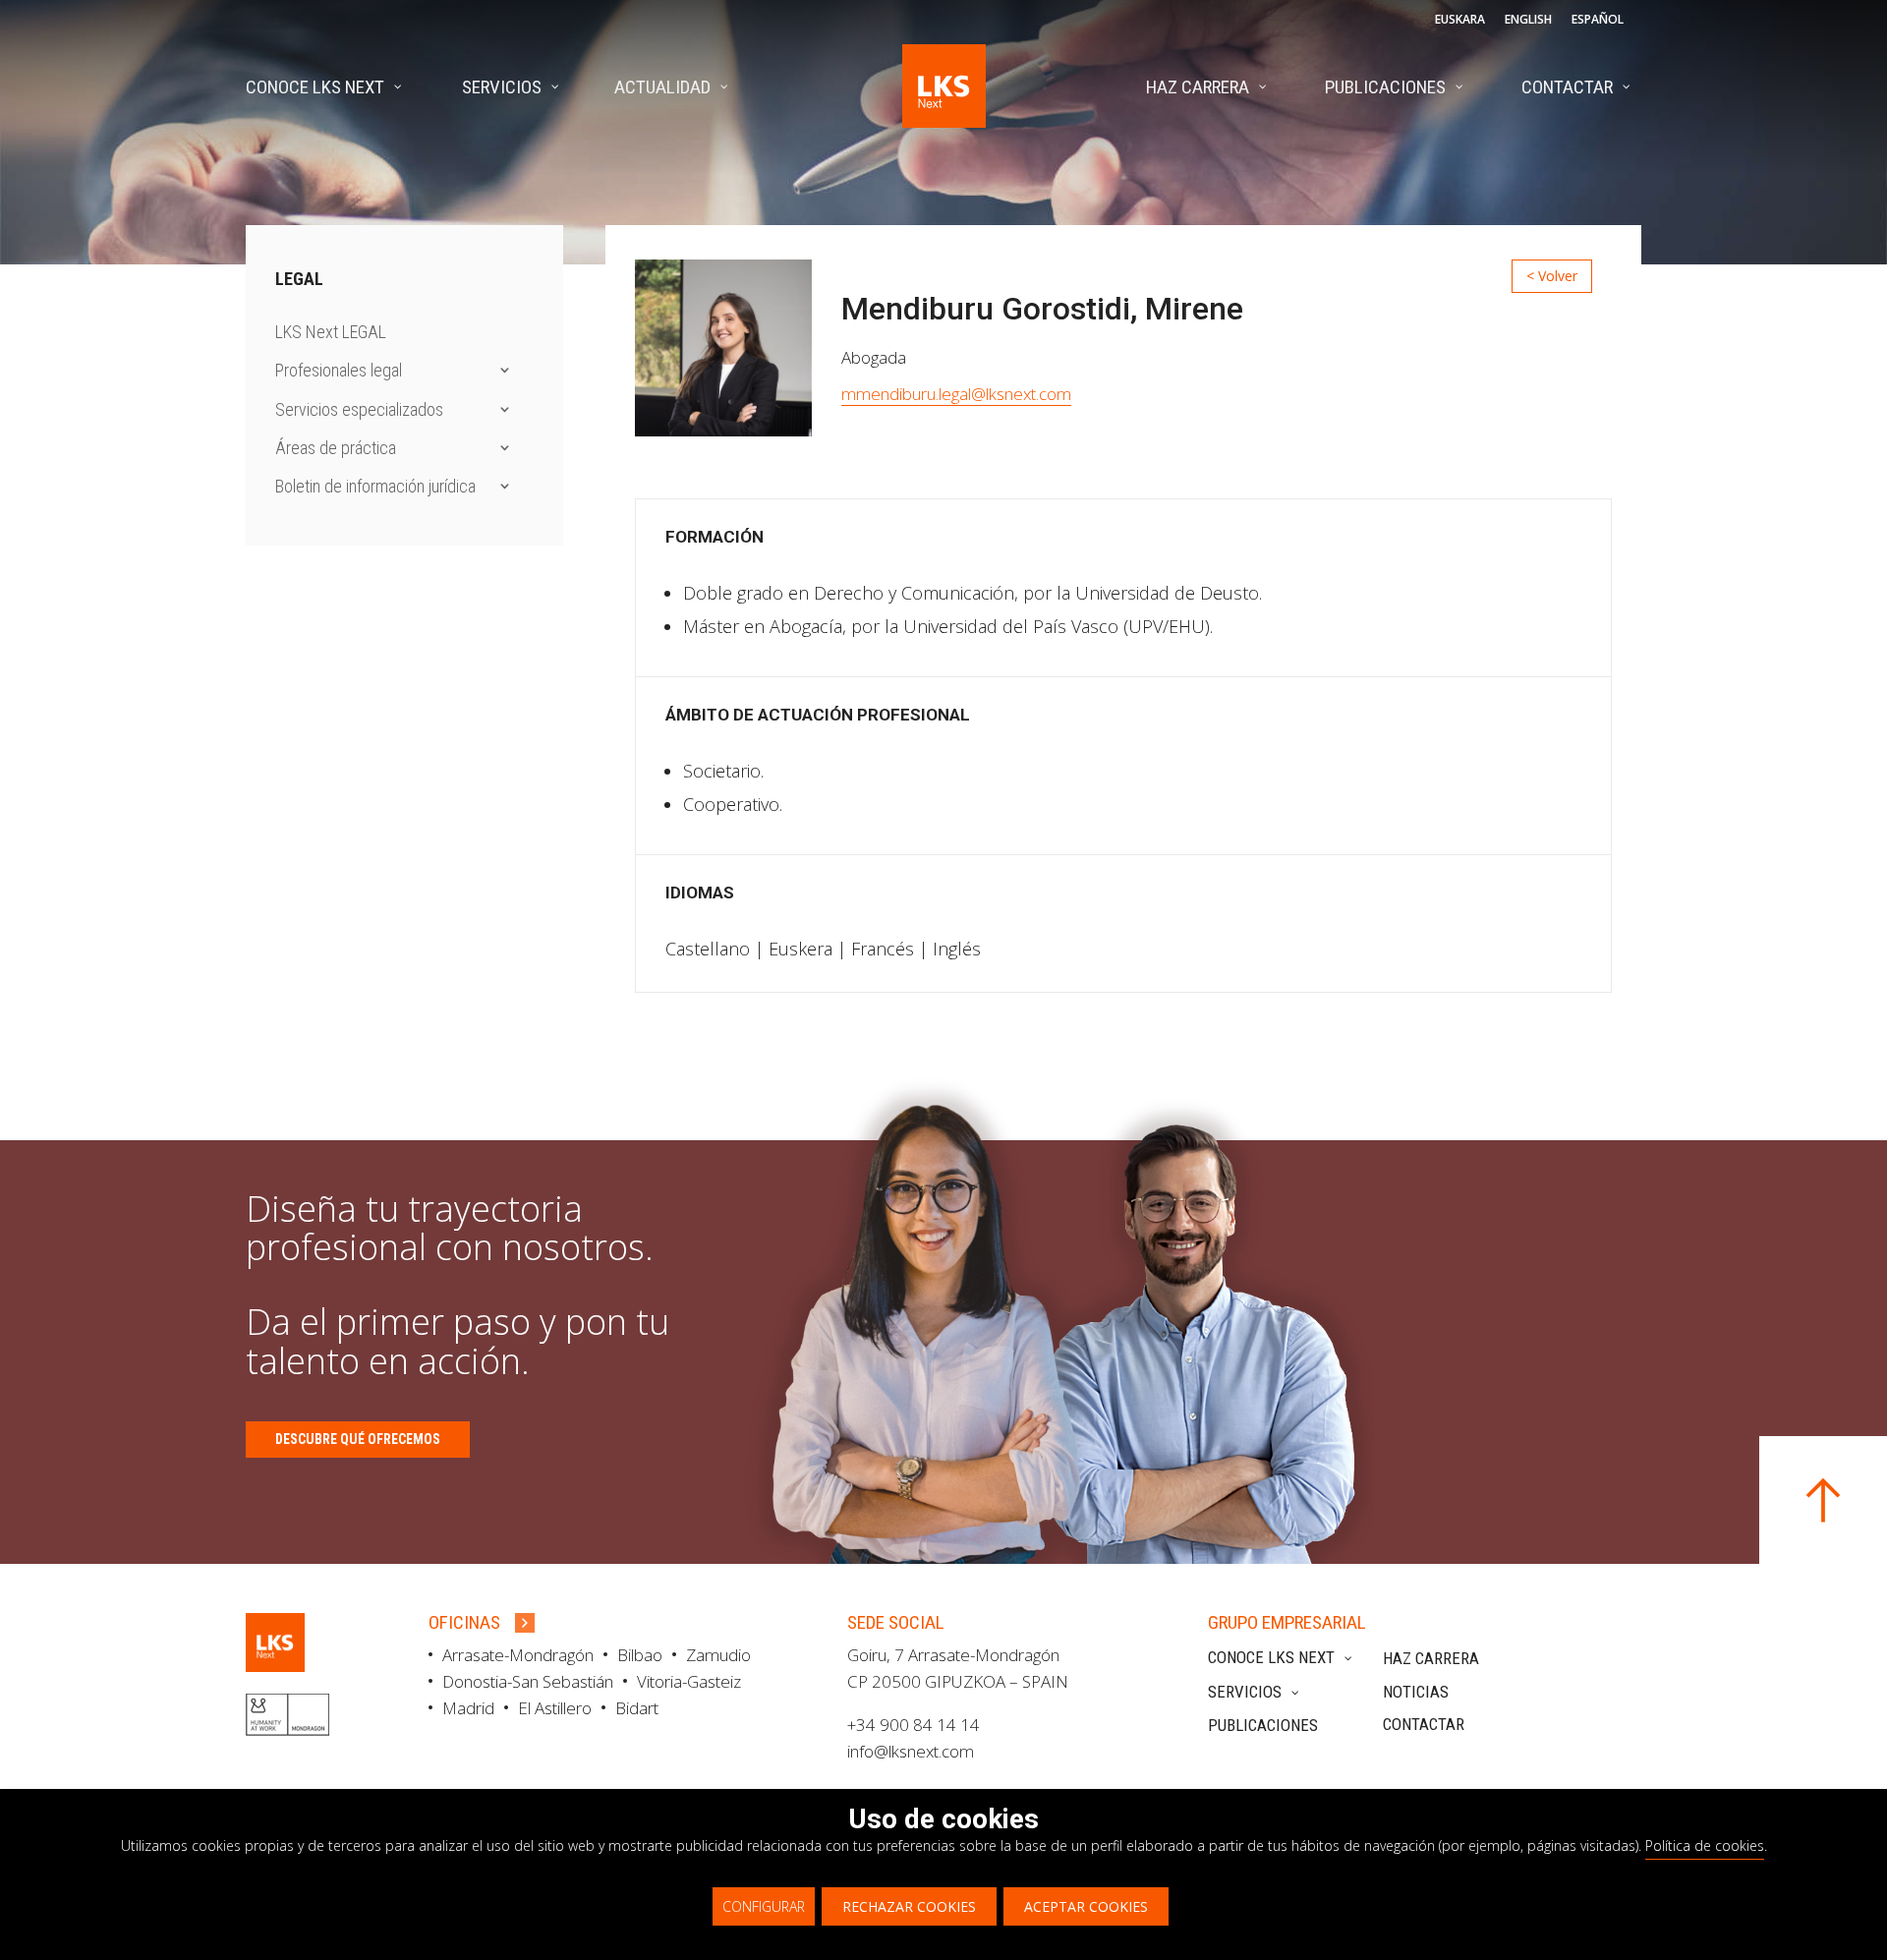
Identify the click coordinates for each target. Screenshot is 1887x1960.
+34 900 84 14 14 (914, 1725)
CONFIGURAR (764, 1906)
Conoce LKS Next (1271, 1657)
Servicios (1245, 1692)
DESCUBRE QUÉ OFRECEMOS (358, 1439)
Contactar (1424, 1724)
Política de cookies (1705, 1845)
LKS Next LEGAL (331, 332)
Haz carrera (1431, 1658)
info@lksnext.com (911, 1751)
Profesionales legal (339, 370)
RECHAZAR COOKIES (909, 1906)
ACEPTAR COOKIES (1086, 1906)
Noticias (1416, 1692)
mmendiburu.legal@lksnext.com (956, 394)
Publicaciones (1263, 1725)
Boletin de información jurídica (375, 486)
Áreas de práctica (336, 448)
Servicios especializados (359, 409)
